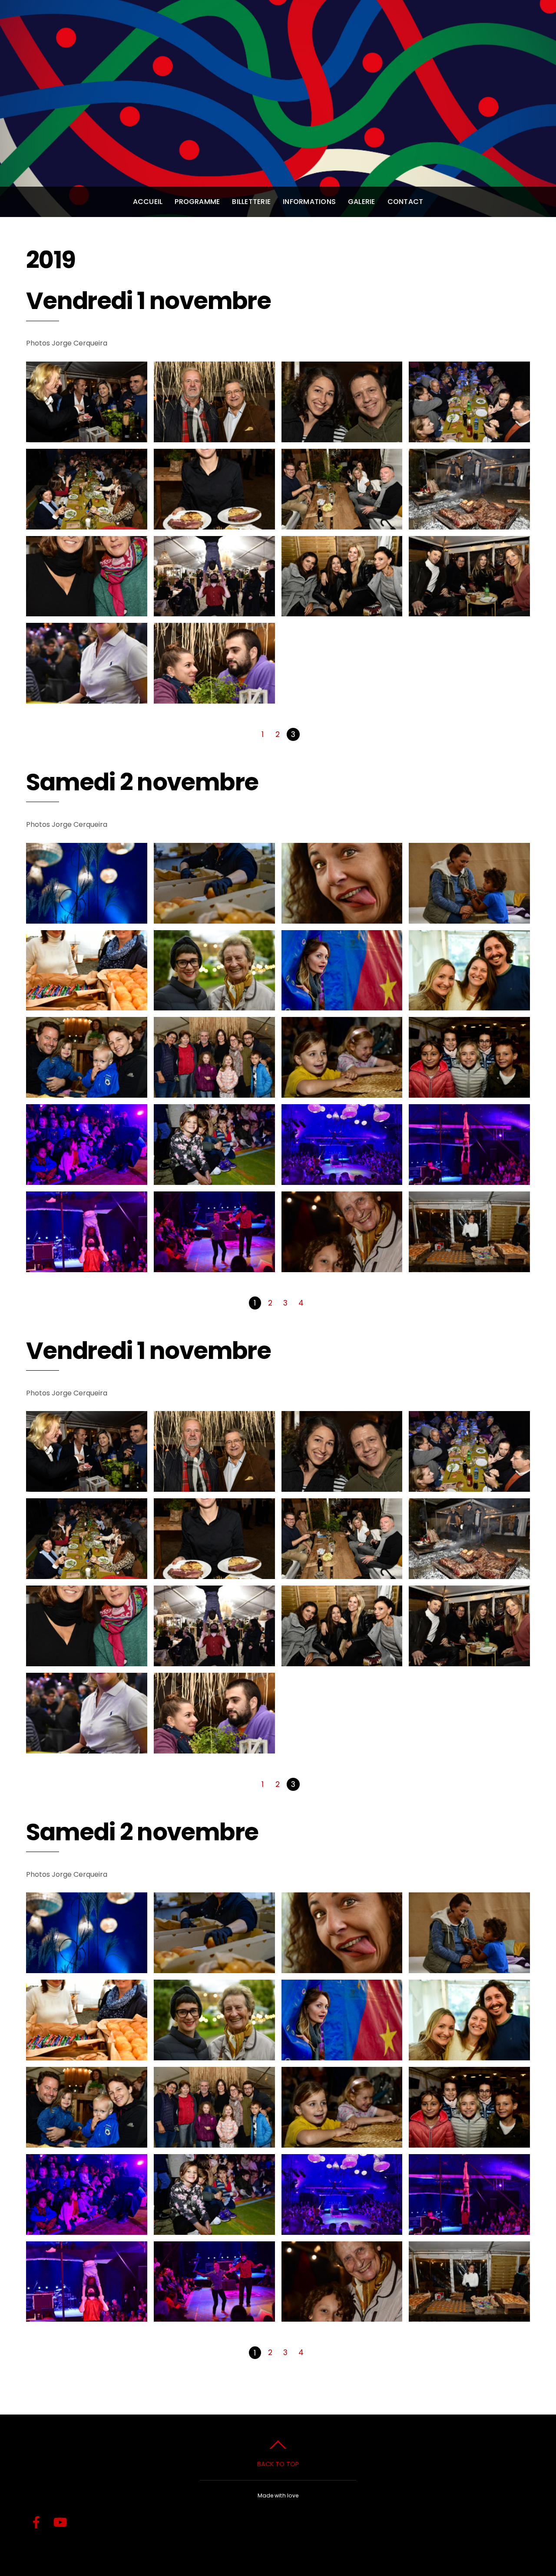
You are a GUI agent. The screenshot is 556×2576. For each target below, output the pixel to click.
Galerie (362, 202)
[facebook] (36, 2523)
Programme (197, 202)
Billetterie (251, 202)
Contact (405, 202)
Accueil (148, 202)
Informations (309, 202)
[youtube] (60, 2523)
